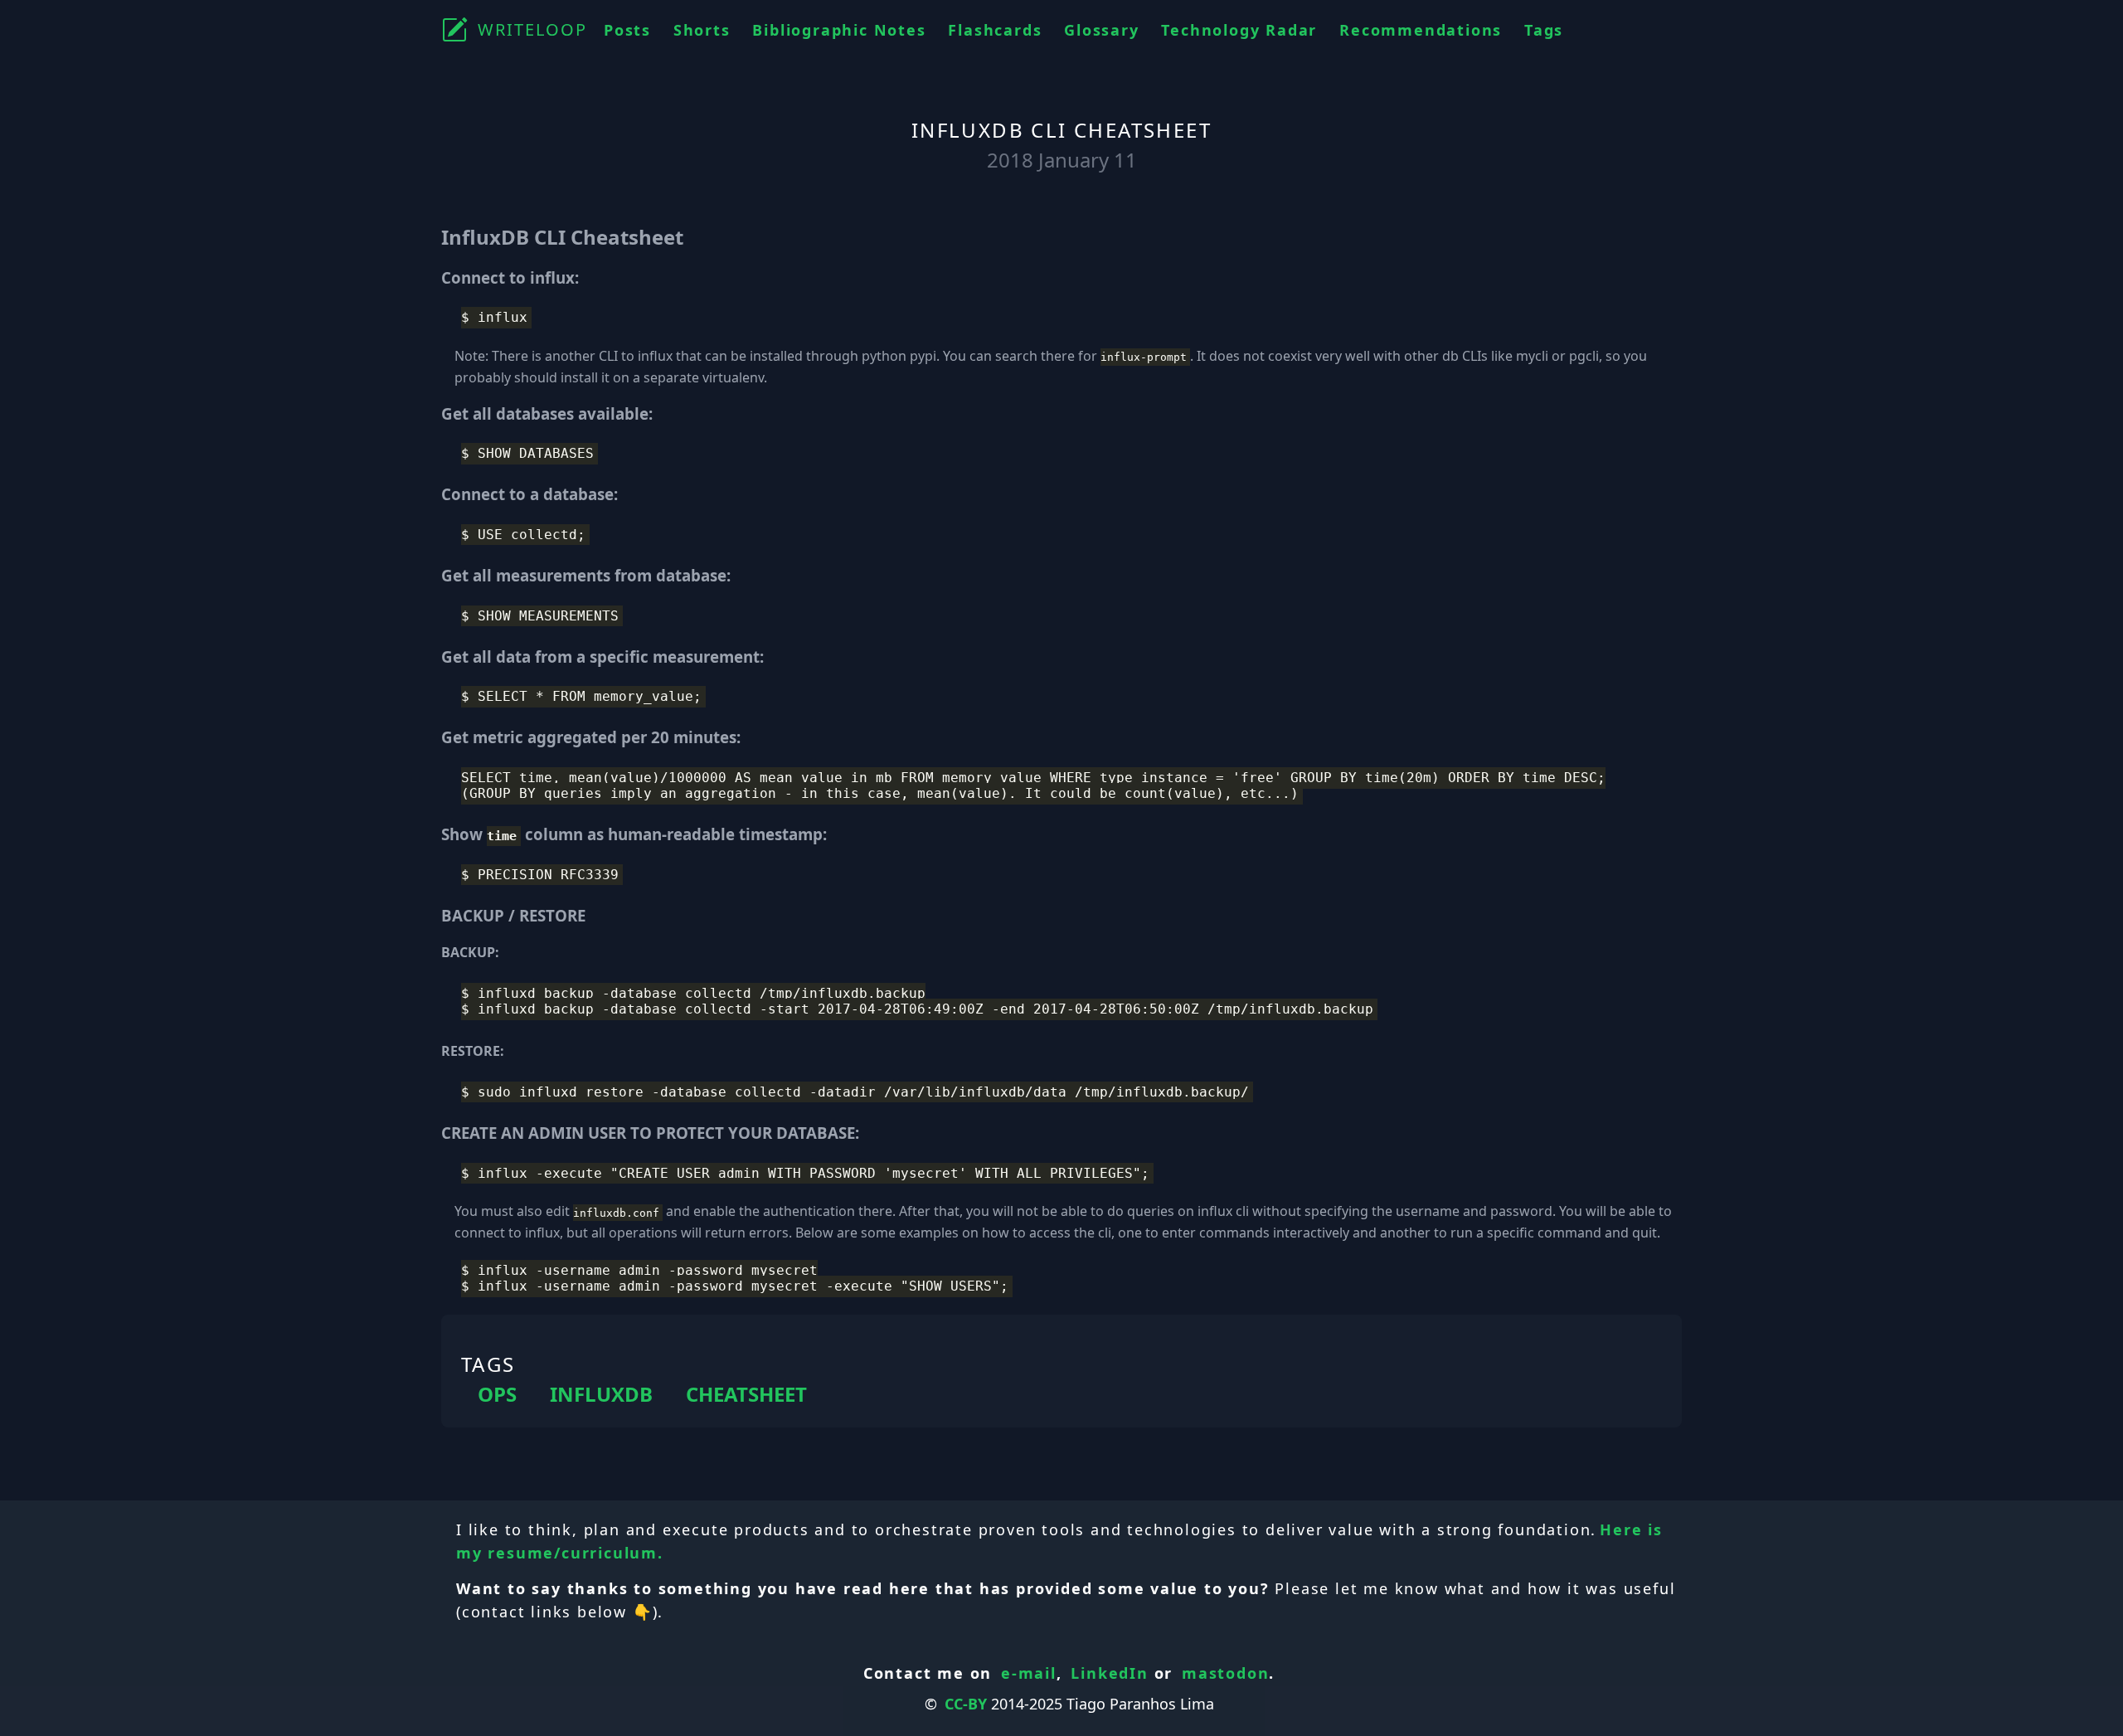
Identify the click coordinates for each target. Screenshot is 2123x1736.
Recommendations (1421, 30)
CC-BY (966, 1704)
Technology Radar (1239, 30)
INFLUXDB (601, 1394)
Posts (627, 30)
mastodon (1225, 1673)
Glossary (1101, 30)
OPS (497, 1394)
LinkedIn (1109, 1673)
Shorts (702, 30)
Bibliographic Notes (839, 30)
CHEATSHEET (746, 1394)
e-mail (1029, 1673)
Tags (1544, 30)
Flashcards (995, 30)
